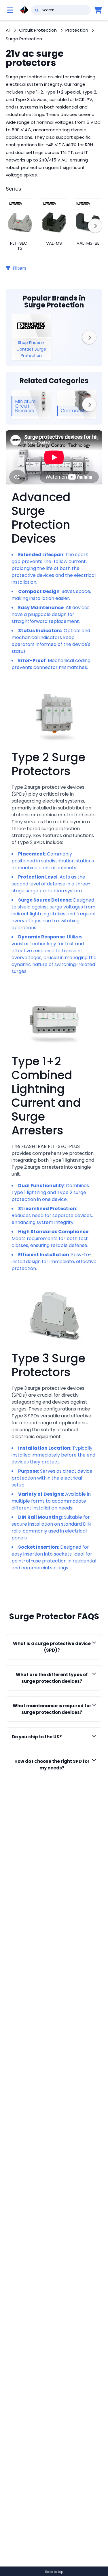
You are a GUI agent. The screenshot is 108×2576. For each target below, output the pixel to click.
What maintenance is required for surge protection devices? (52, 1709)
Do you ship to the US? (37, 1737)
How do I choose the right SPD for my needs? (52, 1765)
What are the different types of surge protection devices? (52, 1678)
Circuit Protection (38, 30)
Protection (77, 30)
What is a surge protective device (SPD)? (52, 1647)
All (8, 30)
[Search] (37, 10)
